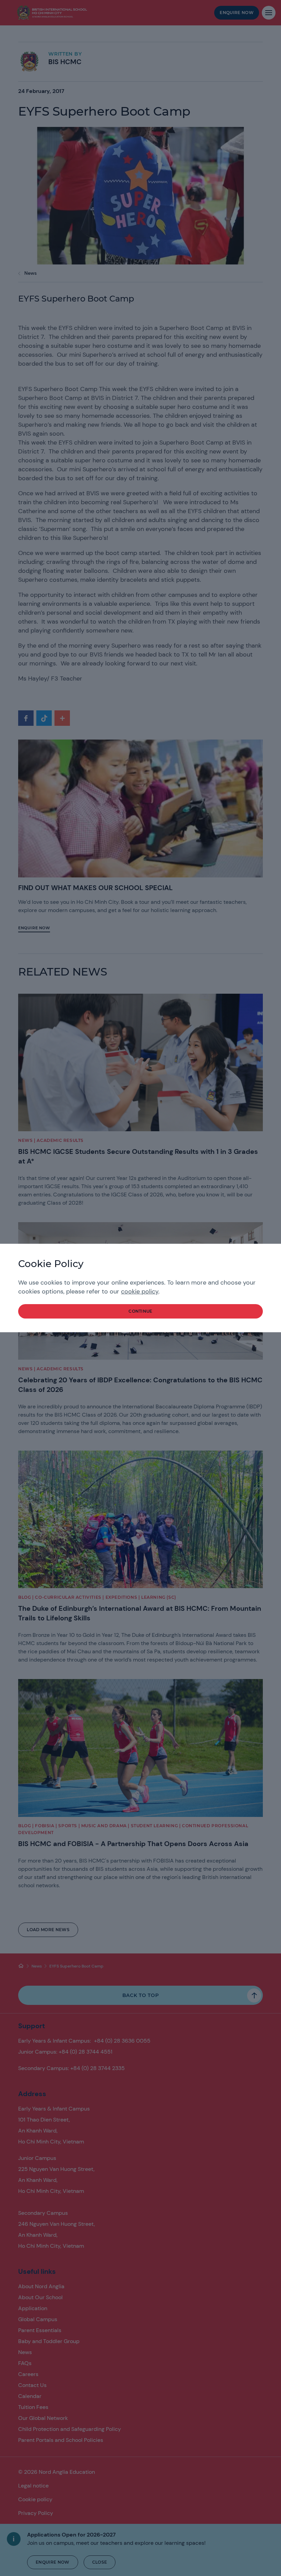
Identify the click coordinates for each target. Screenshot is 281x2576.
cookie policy (140, 1291)
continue (140, 1311)
